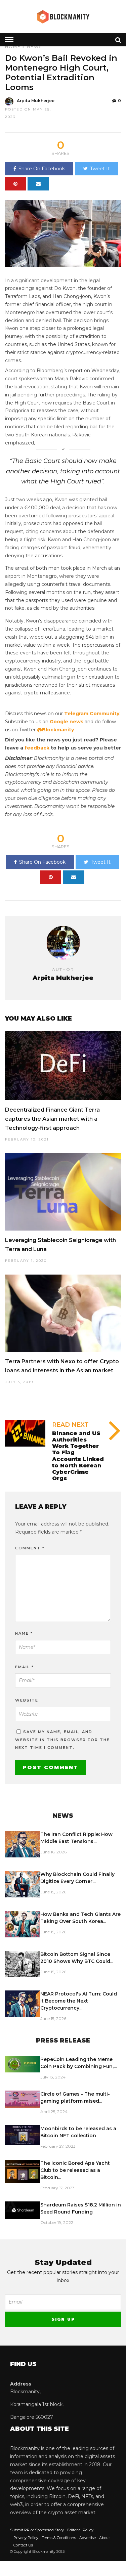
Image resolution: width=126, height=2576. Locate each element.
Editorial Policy (80, 2530)
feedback (37, 748)
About (104, 2538)
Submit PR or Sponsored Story (37, 2530)
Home (13, 47)
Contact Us (23, 2545)
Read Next (70, 1425)
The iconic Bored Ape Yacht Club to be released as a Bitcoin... (75, 2170)
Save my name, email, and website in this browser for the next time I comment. (62, 1740)
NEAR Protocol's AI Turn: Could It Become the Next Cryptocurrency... (79, 2001)
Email (25, 1667)
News (34, 47)
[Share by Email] (38, 184)
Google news (67, 722)
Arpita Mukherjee (36, 101)
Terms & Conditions (59, 2538)
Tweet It (100, 169)
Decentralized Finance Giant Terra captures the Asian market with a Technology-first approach (52, 1119)
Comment (30, 1548)
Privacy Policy (26, 2538)
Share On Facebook (42, 169)
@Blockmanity (55, 730)
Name (24, 1633)
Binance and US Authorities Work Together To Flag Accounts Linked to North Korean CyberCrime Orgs (78, 1456)
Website (27, 1700)
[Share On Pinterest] (15, 184)
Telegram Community (92, 714)
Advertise (88, 2538)
